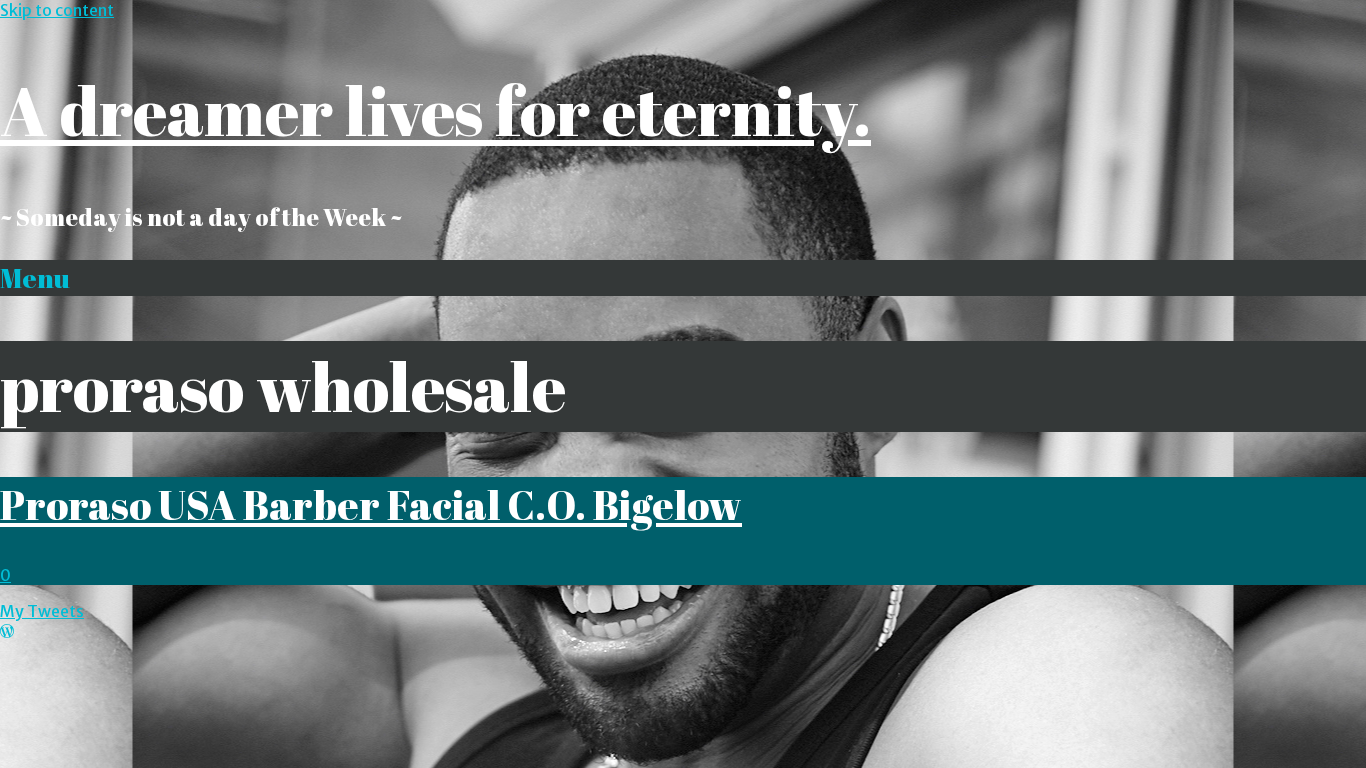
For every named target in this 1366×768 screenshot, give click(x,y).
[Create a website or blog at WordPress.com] (7, 631)
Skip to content (57, 10)
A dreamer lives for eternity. (435, 110)
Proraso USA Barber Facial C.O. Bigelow (371, 504)
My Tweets (42, 611)
